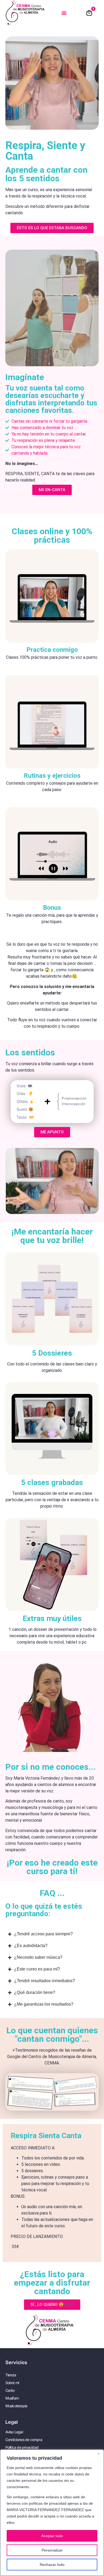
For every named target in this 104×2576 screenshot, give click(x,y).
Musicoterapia (16, 2406)
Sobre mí (12, 2383)
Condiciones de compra (24, 2440)
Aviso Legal (14, 2432)
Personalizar (52, 2550)
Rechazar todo (52, 2565)
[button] (64, 13)
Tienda (11, 2375)
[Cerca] (98, 2454)
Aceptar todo (52, 2536)
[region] (52, 2513)
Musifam (12, 2398)
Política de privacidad (22, 2447)
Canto (10, 2390)
